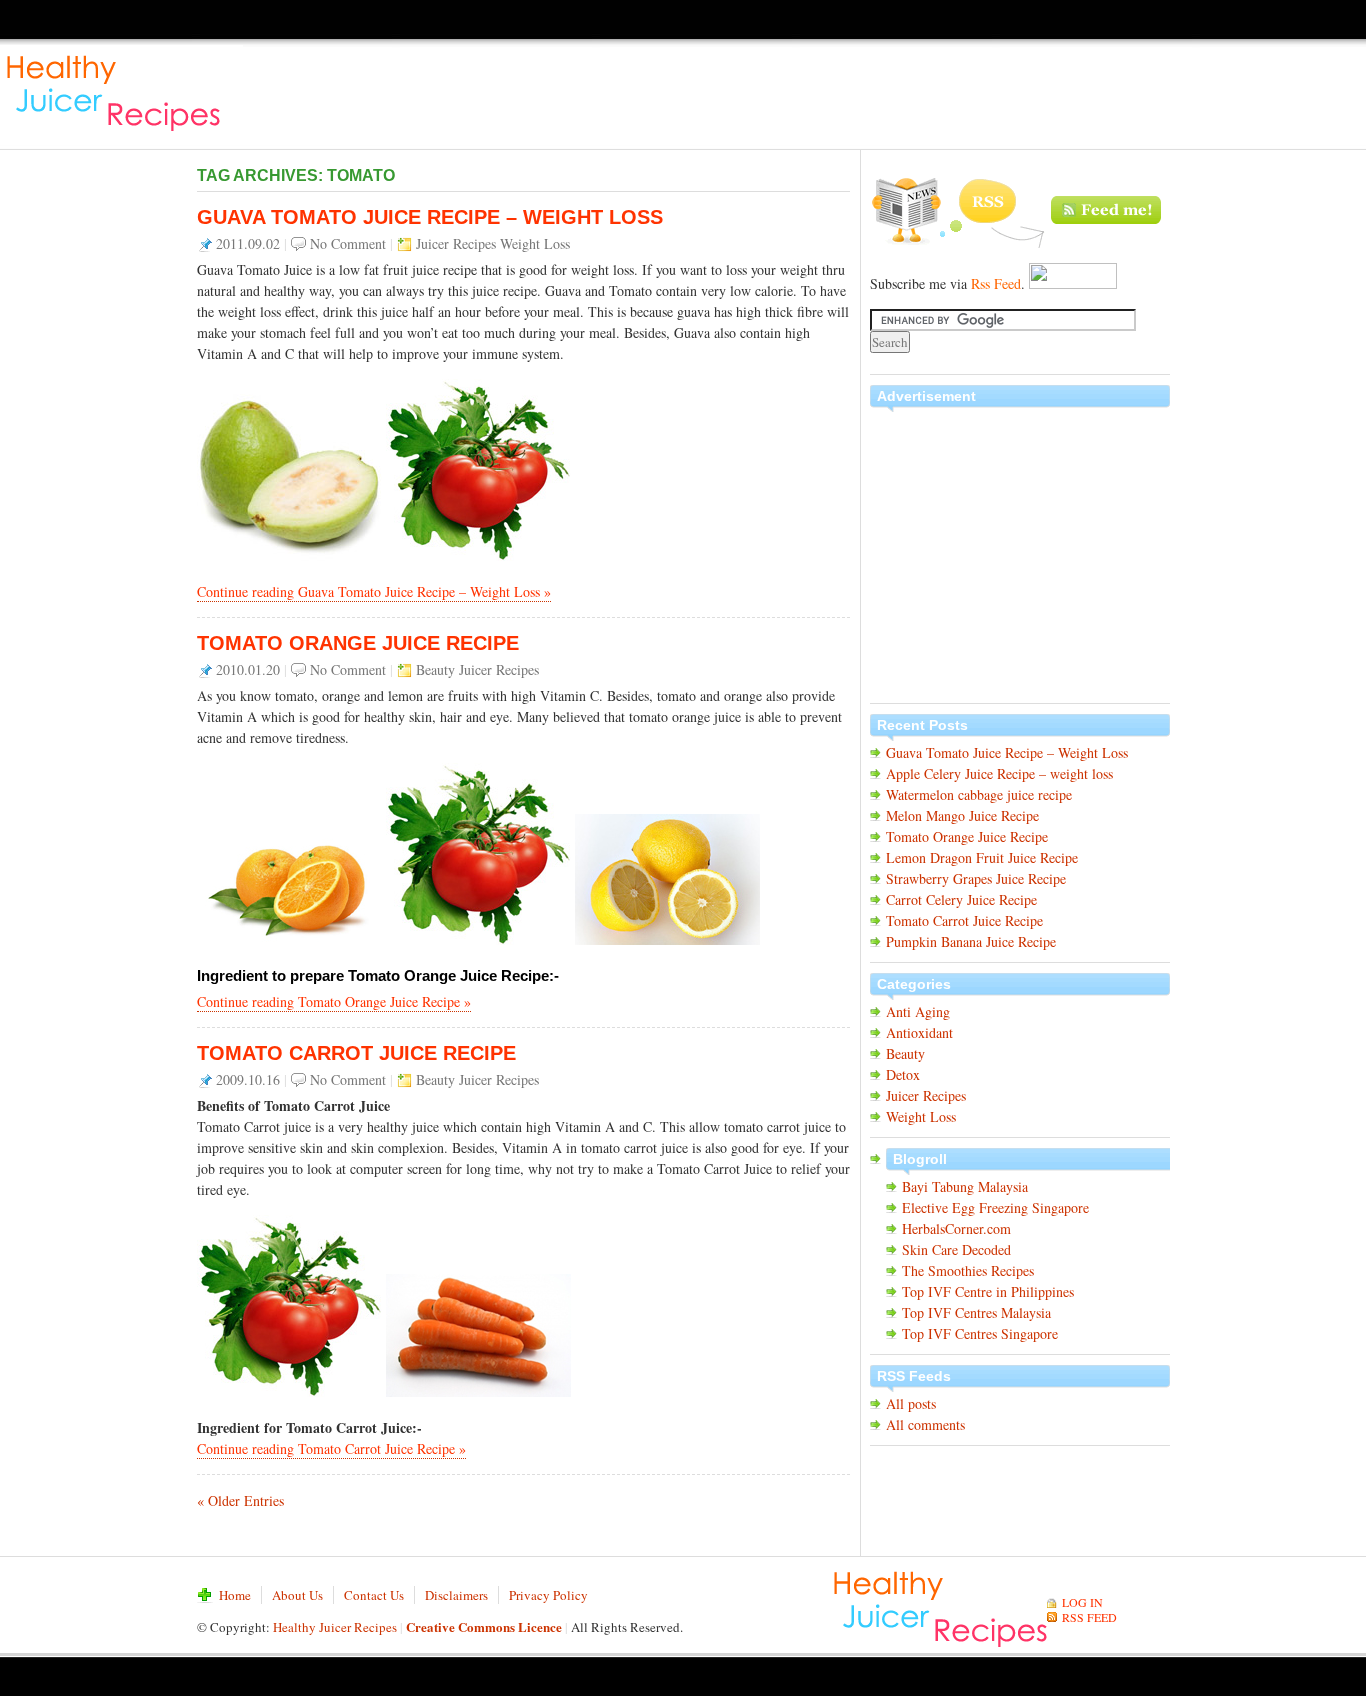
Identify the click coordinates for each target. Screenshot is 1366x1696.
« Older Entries (240, 1500)
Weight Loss (535, 243)
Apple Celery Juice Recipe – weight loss (999, 773)
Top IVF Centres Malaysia (976, 1312)
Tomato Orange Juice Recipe (358, 643)
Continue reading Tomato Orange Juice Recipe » (334, 1001)
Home (235, 1595)
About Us (297, 1595)
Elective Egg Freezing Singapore (995, 1207)
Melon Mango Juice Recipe (962, 815)
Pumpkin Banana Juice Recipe (971, 941)
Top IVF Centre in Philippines (988, 1291)
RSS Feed (1020, 211)
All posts (911, 1403)
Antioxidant (919, 1032)
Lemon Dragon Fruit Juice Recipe (982, 857)
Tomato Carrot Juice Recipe (356, 1053)
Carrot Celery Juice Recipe (961, 899)
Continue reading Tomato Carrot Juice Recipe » (331, 1448)
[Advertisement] (1002, 90)
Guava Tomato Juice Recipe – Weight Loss (430, 217)
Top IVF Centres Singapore (980, 1333)
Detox (903, 1074)
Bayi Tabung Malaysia (965, 1186)
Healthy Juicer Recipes (121, 90)
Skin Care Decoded (956, 1249)
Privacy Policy (548, 1595)
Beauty (435, 669)
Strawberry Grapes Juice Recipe (976, 878)
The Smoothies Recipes (968, 1270)
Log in (1082, 1602)
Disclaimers (456, 1595)
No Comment (348, 243)
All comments (925, 1424)
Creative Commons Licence (484, 1626)
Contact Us (374, 1595)
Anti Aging (918, 1011)
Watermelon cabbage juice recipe (979, 794)
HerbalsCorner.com (956, 1228)
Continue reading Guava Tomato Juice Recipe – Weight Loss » (374, 591)
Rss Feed (996, 283)
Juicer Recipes (456, 243)
